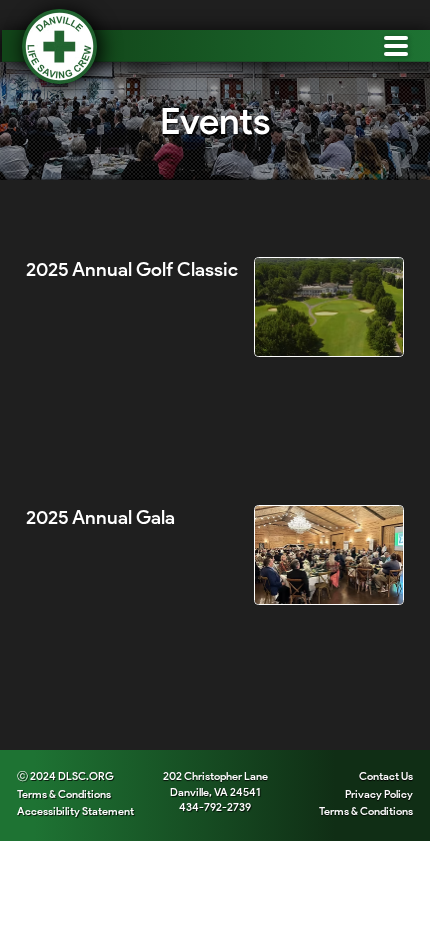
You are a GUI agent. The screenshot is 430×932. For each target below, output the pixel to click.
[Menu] (395, 46)
